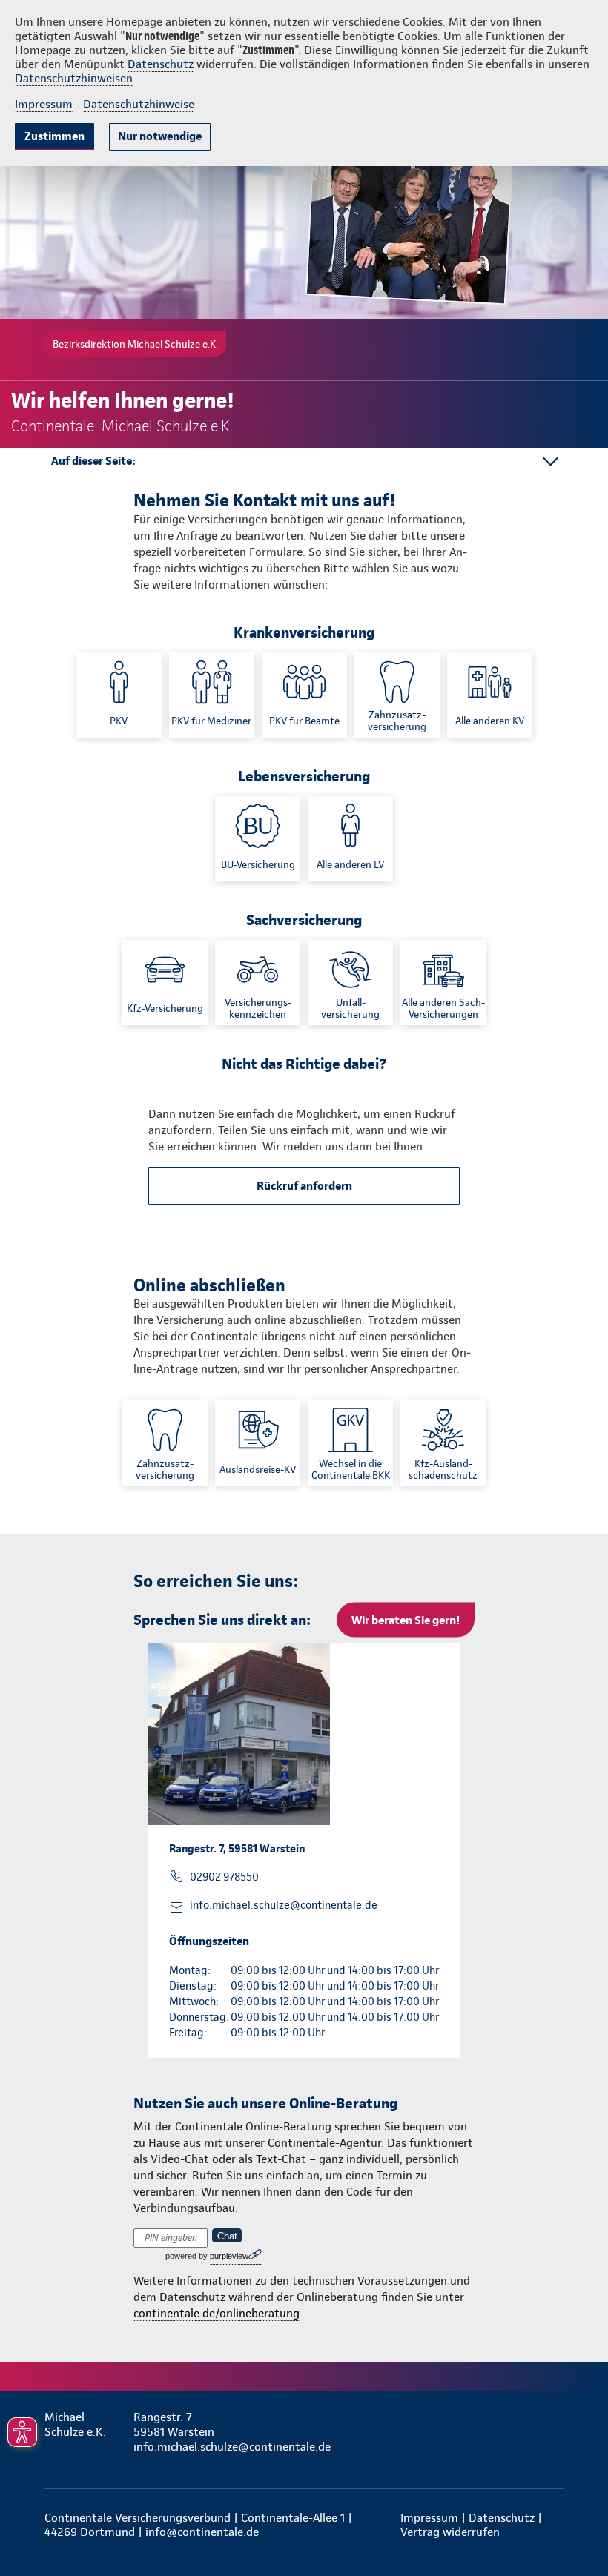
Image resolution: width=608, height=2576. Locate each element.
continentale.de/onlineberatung (217, 2313)
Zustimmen (54, 136)
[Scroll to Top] (576, 2529)
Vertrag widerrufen (450, 2532)
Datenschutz (161, 64)
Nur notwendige (160, 136)
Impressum (44, 104)
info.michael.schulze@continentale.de (284, 1905)
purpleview (229, 2256)
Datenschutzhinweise (139, 104)
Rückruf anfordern (304, 1186)
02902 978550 (224, 1877)
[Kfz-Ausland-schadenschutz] (443, 1443)
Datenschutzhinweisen (74, 78)
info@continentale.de (202, 2532)
